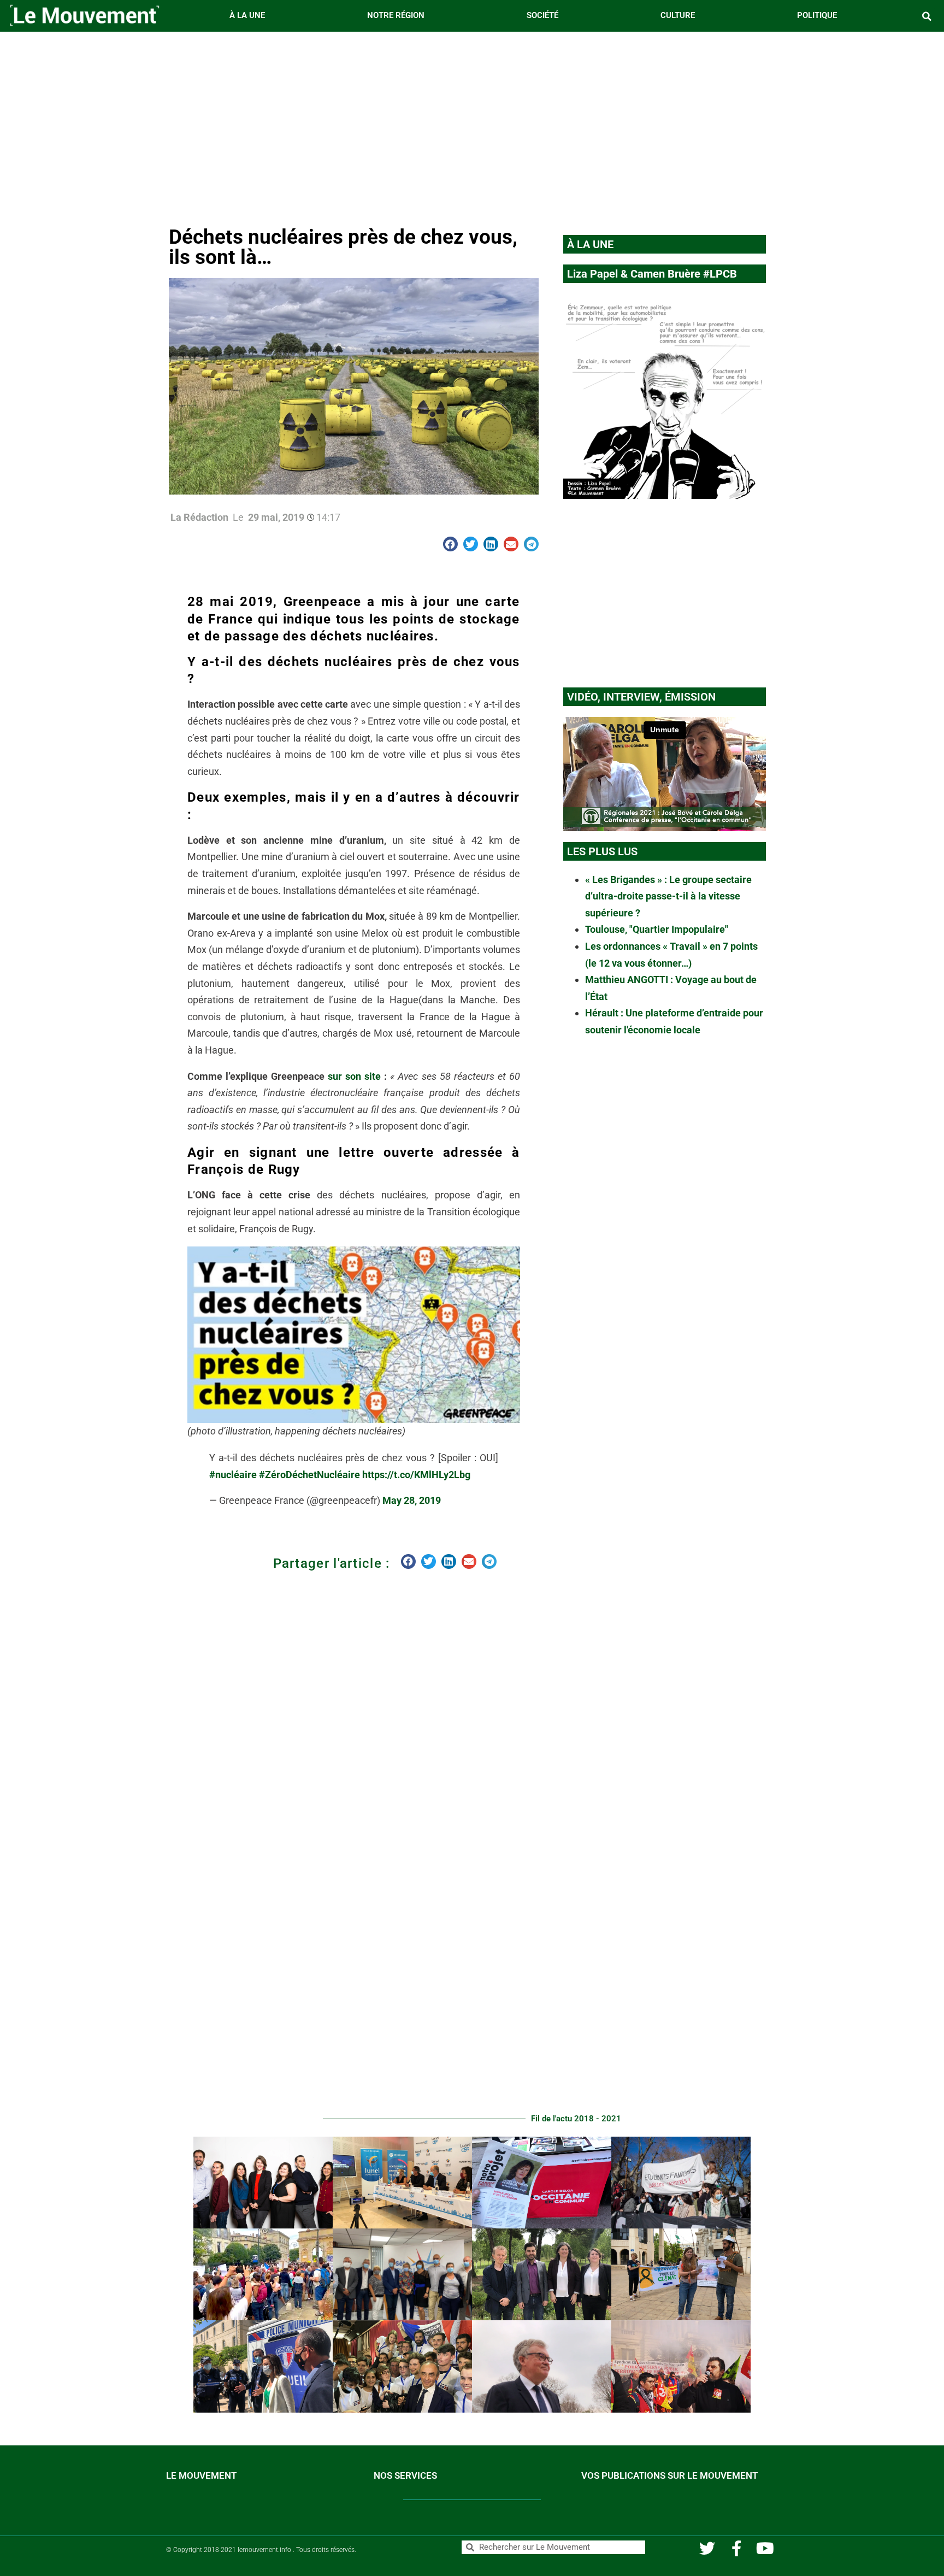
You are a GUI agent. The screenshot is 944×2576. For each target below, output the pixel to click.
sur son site (354, 1076)
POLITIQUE (817, 15)
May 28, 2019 (412, 1500)
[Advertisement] (472, 126)
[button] (927, 16)
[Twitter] (707, 2548)
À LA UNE (247, 15)
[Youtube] (765, 2548)
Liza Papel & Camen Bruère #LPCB (652, 274)
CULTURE (678, 15)
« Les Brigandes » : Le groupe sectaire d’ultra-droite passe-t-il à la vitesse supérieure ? (668, 896)
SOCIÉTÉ (542, 15)
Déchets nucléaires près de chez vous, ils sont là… (343, 247)
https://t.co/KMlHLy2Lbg (416, 1475)
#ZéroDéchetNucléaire (309, 1475)
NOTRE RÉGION (396, 15)
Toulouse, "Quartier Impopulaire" (657, 929)
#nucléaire (233, 1475)
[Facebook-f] (736, 2548)
